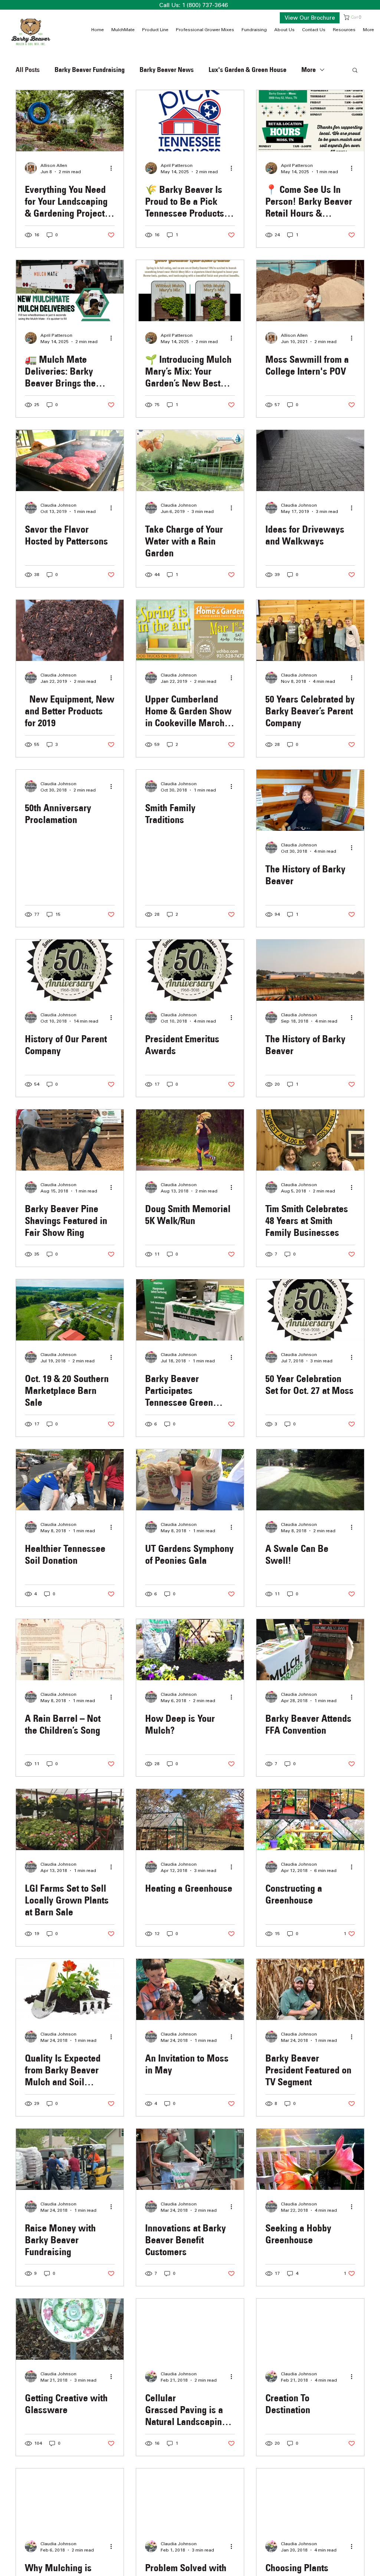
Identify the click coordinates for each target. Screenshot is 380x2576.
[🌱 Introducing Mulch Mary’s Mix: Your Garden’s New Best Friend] (190, 291)
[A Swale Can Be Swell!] (310, 1480)
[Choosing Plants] (310, 2499)
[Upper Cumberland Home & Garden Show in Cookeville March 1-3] (190, 630)
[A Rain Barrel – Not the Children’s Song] (70, 1650)
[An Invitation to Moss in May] (190, 1989)
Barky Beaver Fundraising (90, 70)
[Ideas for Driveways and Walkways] (310, 460)
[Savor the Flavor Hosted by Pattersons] (70, 460)
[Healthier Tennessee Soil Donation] (70, 1480)
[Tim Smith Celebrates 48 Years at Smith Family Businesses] (310, 1140)
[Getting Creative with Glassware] (70, 2329)
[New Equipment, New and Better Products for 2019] (70, 630)
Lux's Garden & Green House (248, 70)
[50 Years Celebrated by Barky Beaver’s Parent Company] (310, 630)
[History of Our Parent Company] (70, 970)
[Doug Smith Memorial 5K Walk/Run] (190, 1140)
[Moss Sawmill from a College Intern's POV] (310, 291)
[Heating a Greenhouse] (190, 1820)
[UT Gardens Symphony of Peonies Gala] (190, 1480)
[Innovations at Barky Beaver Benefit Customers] (190, 2159)
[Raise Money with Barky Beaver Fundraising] (70, 2159)
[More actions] (114, 168)
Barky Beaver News (167, 70)
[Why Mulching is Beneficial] (70, 2499)
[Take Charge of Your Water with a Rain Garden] (190, 460)
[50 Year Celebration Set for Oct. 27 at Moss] (310, 1310)
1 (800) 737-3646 (205, 5)
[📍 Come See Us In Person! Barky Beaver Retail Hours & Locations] (310, 121)
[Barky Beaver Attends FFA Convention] (310, 1650)
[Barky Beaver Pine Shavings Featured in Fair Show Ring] (70, 1140)
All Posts (28, 70)
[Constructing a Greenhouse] (310, 1820)
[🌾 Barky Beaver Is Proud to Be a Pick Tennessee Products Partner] (190, 121)
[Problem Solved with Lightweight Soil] (190, 2499)
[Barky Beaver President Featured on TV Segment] (310, 1989)
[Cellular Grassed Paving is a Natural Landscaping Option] (190, 2329)
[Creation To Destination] (310, 2329)
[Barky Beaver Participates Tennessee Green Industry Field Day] (190, 1310)
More (309, 70)
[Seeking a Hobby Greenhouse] (310, 2159)
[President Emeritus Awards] (190, 970)
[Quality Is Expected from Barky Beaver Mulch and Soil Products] (70, 1989)
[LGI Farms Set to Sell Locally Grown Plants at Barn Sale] (70, 1820)
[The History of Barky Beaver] (310, 800)
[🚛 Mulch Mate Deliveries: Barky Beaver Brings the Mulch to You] (70, 291)
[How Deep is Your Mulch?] (190, 1650)
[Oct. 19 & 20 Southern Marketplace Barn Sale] (70, 1310)
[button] (354, 17)
